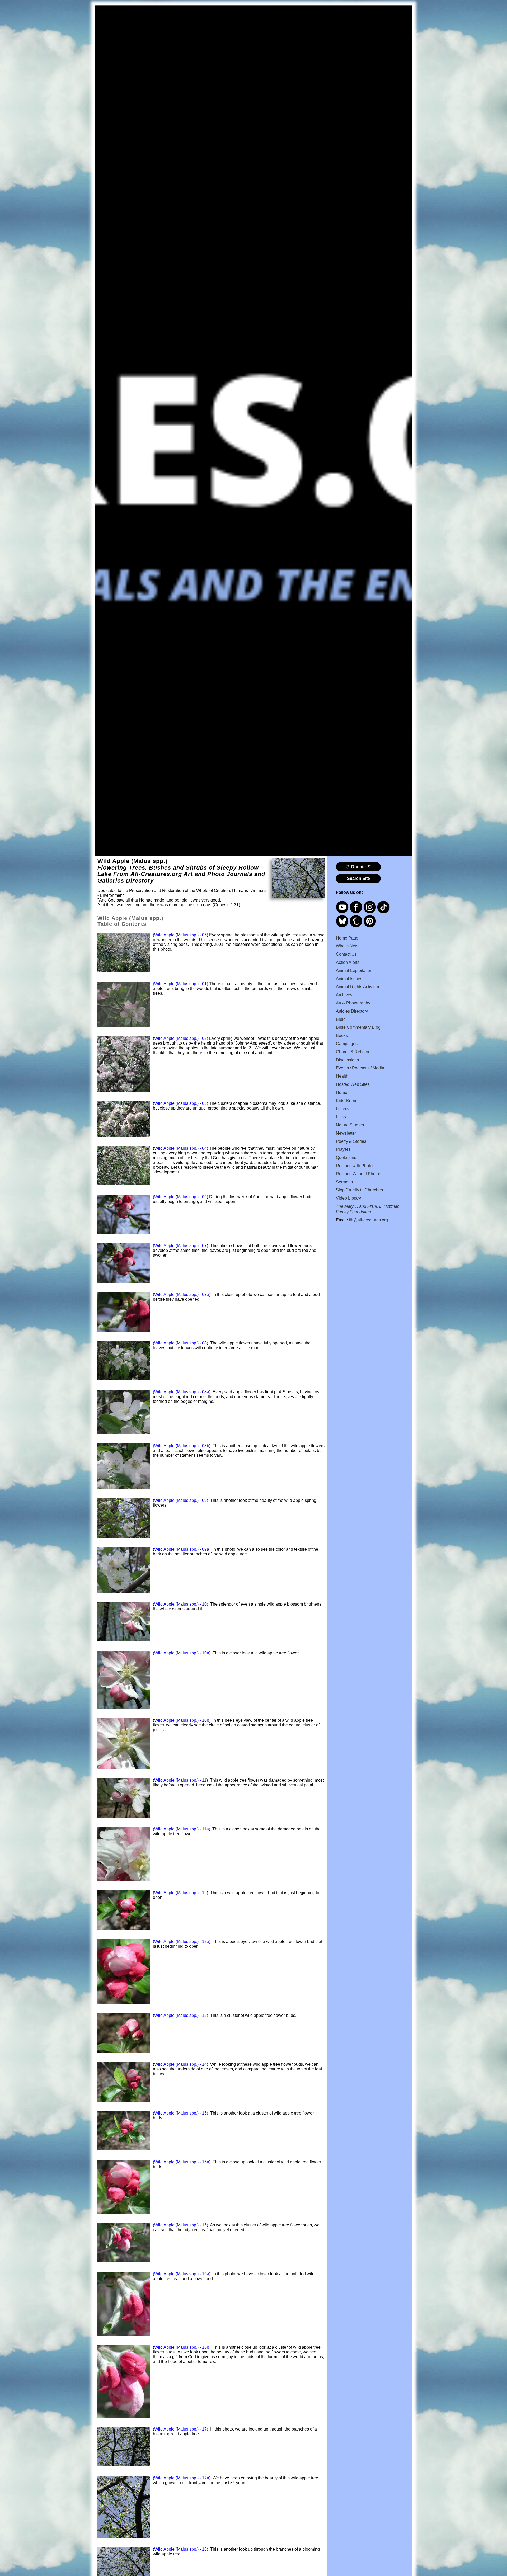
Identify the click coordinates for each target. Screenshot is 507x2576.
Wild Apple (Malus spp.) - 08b (182, 1446)
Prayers (343, 1149)
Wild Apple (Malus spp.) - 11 (180, 1780)
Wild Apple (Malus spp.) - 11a (182, 1829)
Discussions (347, 1060)
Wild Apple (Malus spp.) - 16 (180, 2225)
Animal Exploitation (354, 971)
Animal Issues (349, 979)
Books (342, 1035)
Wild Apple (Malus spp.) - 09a (182, 1549)
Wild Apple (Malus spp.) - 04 (180, 1148)
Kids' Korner (347, 1101)
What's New (347, 946)
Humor (342, 1093)
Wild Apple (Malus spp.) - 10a (182, 1653)
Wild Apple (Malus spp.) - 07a (182, 1294)
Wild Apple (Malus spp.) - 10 (180, 1604)
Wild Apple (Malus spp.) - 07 (180, 1246)
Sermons (344, 1182)
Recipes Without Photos (358, 1174)
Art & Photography (353, 1003)
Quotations (346, 1157)
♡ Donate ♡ (358, 867)
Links (341, 1117)
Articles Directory (352, 1011)
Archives (344, 995)
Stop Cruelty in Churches (359, 1190)
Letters (342, 1109)
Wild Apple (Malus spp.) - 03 (180, 1103)
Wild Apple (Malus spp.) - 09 (180, 1500)
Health (342, 1076)
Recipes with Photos (355, 1166)
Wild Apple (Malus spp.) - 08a (182, 1392)
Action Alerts (348, 962)
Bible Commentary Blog (358, 1027)
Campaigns (347, 1044)
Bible (341, 1019)
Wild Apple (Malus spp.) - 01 (180, 984)
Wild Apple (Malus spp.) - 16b (182, 2347)
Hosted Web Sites (353, 1084)
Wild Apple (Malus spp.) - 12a (182, 1942)
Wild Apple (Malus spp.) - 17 (180, 2429)
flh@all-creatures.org (368, 1220)
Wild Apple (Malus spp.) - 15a (182, 2162)
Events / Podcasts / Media (360, 1068)
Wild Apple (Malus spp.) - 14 (180, 2064)
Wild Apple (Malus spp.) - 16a (182, 2274)
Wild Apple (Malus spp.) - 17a (182, 2478)
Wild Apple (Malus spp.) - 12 (180, 1893)
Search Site (358, 878)
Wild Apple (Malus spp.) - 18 (180, 2549)
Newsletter (346, 1133)
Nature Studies (350, 1125)
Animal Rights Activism (357, 987)
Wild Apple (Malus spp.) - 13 (180, 2015)
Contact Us (346, 954)
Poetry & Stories (351, 1141)
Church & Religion (353, 1052)
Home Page (347, 938)
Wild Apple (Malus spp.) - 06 (180, 1197)
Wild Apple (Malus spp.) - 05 (180, 935)
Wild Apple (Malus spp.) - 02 (180, 1038)
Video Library (348, 1198)
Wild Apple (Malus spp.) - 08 (180, 1343)
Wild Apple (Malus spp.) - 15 (180, 2113)
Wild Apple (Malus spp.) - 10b (182, 1720)
